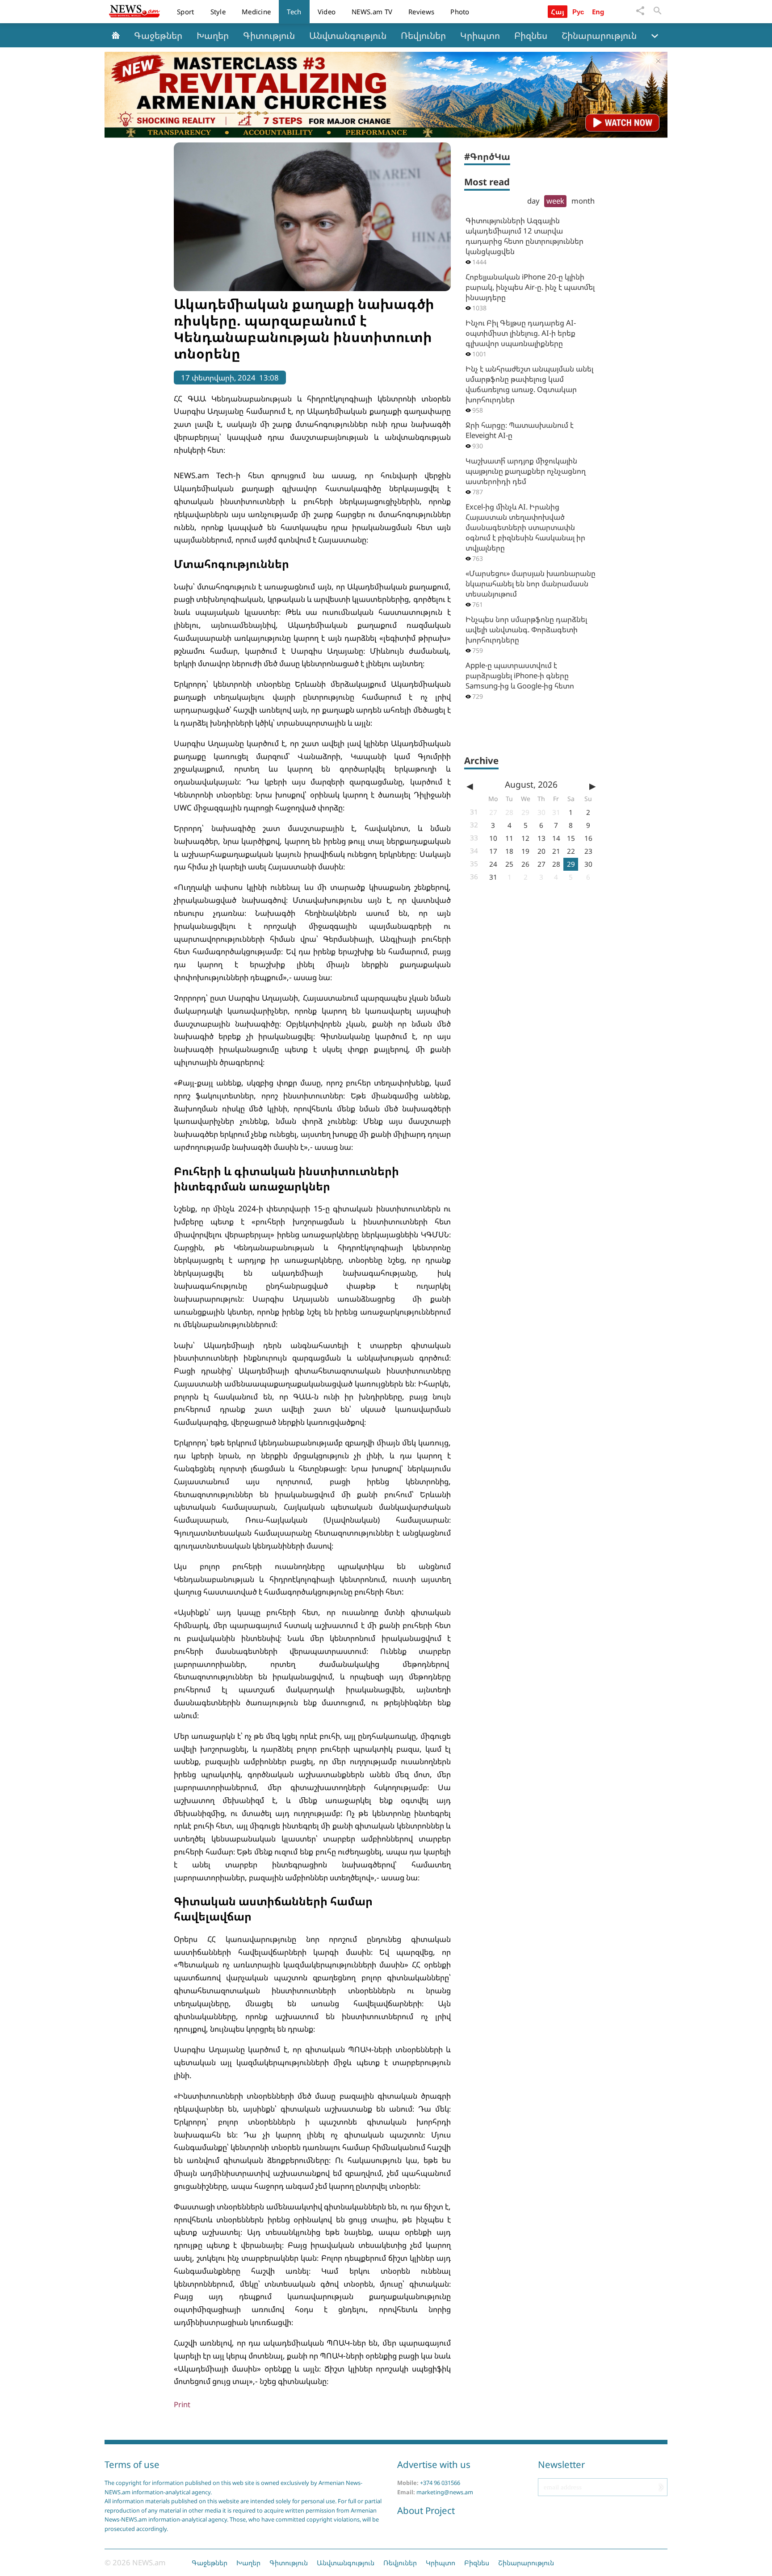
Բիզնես (531, 35)
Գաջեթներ (158, 35)
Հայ (558, 12)
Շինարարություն (599, 35)
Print (182, 2404)
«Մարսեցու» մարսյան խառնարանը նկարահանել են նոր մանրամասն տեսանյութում (531, 583)
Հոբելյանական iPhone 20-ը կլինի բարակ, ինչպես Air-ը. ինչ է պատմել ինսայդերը (530, 287)
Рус (578, 12)
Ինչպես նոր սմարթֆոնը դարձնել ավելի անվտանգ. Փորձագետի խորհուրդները (526, 629)
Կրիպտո (480, 35)
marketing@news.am (445, 2492)
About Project (426, 2510)
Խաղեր (213, 35)
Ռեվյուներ (423, 35)
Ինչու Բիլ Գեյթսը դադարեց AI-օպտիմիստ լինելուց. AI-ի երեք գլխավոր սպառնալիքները (521, 333)
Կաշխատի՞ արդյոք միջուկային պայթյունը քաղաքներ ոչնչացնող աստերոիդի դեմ (526, 471)
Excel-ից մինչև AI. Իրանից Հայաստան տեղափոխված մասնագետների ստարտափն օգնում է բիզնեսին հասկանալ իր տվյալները (525, 527)
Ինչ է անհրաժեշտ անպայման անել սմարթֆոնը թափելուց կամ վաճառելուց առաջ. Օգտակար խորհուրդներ (529, 384)
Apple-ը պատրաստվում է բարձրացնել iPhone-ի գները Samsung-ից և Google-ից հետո (520, 675)
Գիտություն (269, 35)
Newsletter (561, 2464)
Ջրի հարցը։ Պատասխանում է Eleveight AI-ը (520, 430)
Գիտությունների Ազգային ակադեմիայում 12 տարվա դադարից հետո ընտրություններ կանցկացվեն (524, 236)
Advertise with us (434, 2464)
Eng (598, 12)
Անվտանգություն (348, 35)
